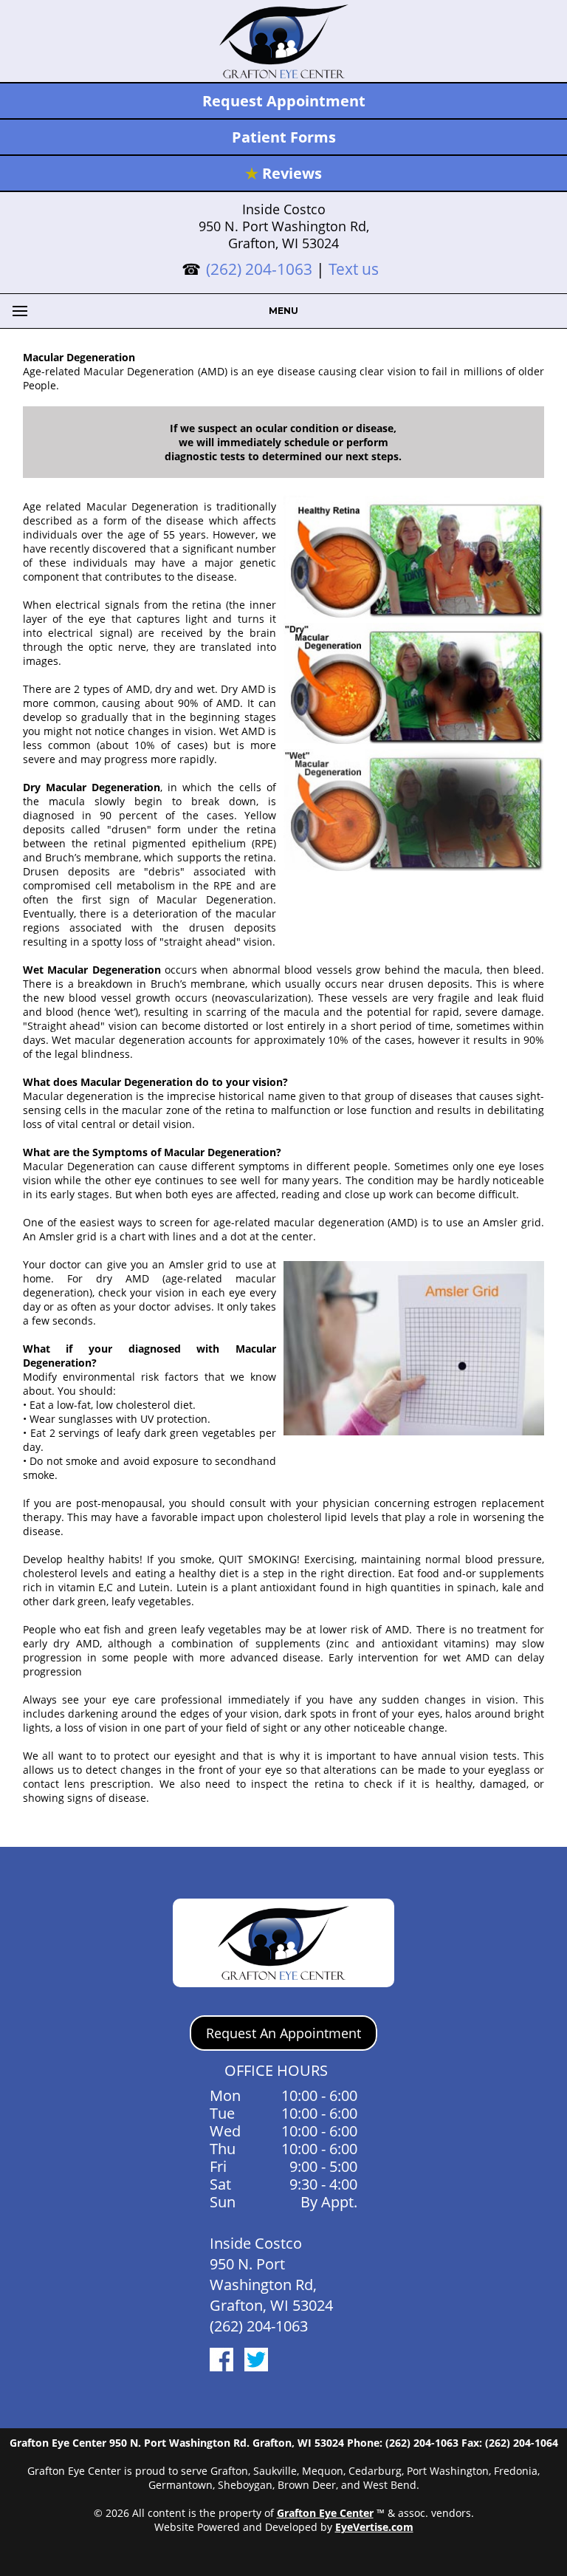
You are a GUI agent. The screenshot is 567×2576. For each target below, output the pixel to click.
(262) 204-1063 (259, 269)
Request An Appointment (283, 2033)
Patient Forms (284, 137)
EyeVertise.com (374, 2527)
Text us (354, 269)
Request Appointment (284, 101)
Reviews (283, 173)
